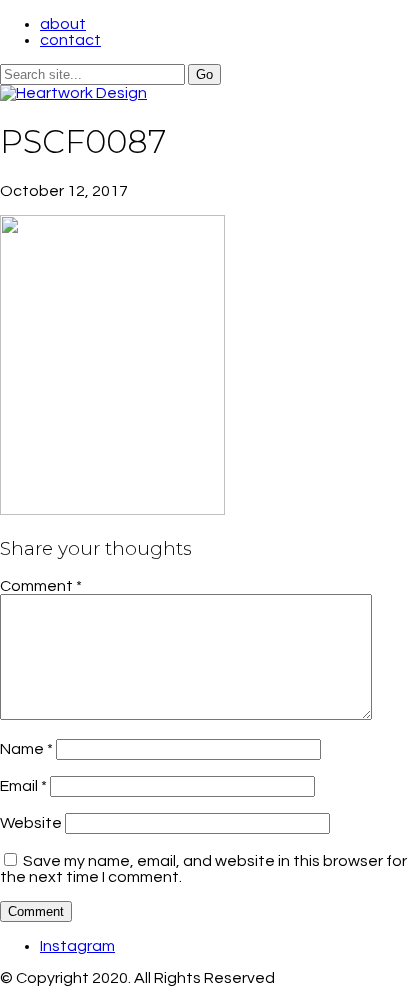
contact (70, 40)
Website (31, 823)
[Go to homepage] (73, 93)
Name (26, 749)
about (63, 24)
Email (23, 786)
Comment (41, 586)
